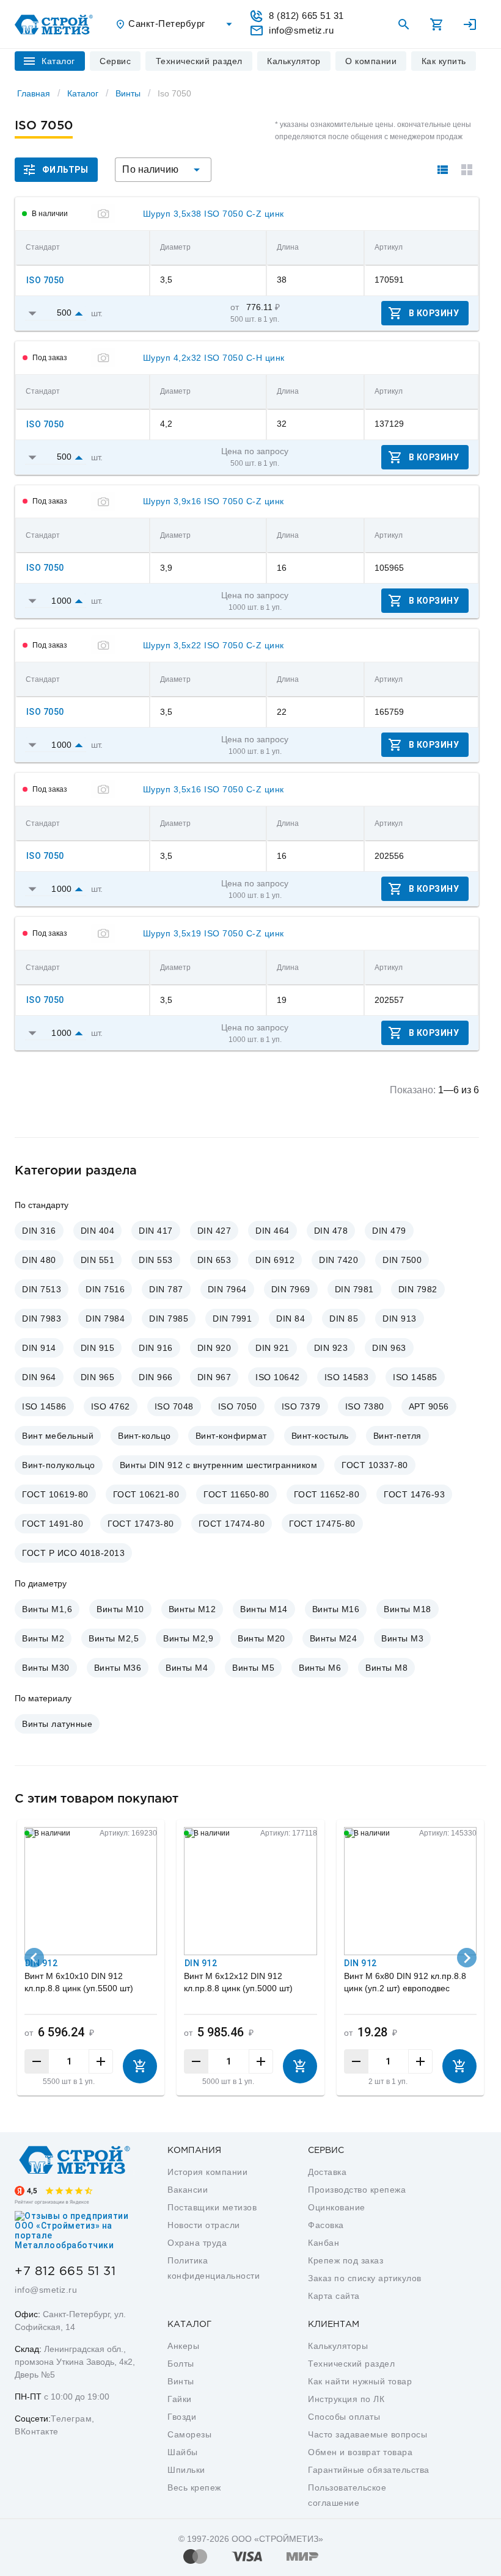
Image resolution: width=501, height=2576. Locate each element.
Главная (34, 93)
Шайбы (183, 2452)
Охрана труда (197, 2243)
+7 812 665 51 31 (65, 2271)
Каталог (83, 93)
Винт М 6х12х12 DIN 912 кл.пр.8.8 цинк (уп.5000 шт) (238, 1982)
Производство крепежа (357, 2190)
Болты (181, 2364)
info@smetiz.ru (46, 2290)
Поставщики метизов (212, 2207)
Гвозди (182, 2417)
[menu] (115, 61)
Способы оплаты (344, 2417)
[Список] (442, 170)
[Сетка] (467, 170)
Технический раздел (351, 2364)
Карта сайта (334, 2296)
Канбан (324, 2243)
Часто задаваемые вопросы (368, 2434)
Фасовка (326, 2225)
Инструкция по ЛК (346, 2399)
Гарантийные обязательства (369, 2470)
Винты (128, 93)
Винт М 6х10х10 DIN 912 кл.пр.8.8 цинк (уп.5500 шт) (79, 1982)
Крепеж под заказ (346, 2260)
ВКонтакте (37, 2431)
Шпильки (186, 2470)
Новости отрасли (204, 2225)
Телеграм (71, 2419)
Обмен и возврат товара (360, 2452)
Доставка (327, 2172)
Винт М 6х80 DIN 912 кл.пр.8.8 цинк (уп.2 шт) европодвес (405, 1982)
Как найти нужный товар (360, 2381)
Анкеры (183, 2346)
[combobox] (175, 24)
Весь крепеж (194, 2487)
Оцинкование (337, 2207)
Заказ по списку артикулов (365, 2278)
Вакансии (188, 2190)
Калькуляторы (338, 2346)
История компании (207, 2172)
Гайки (180, 2399)
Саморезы (189, 2434)
